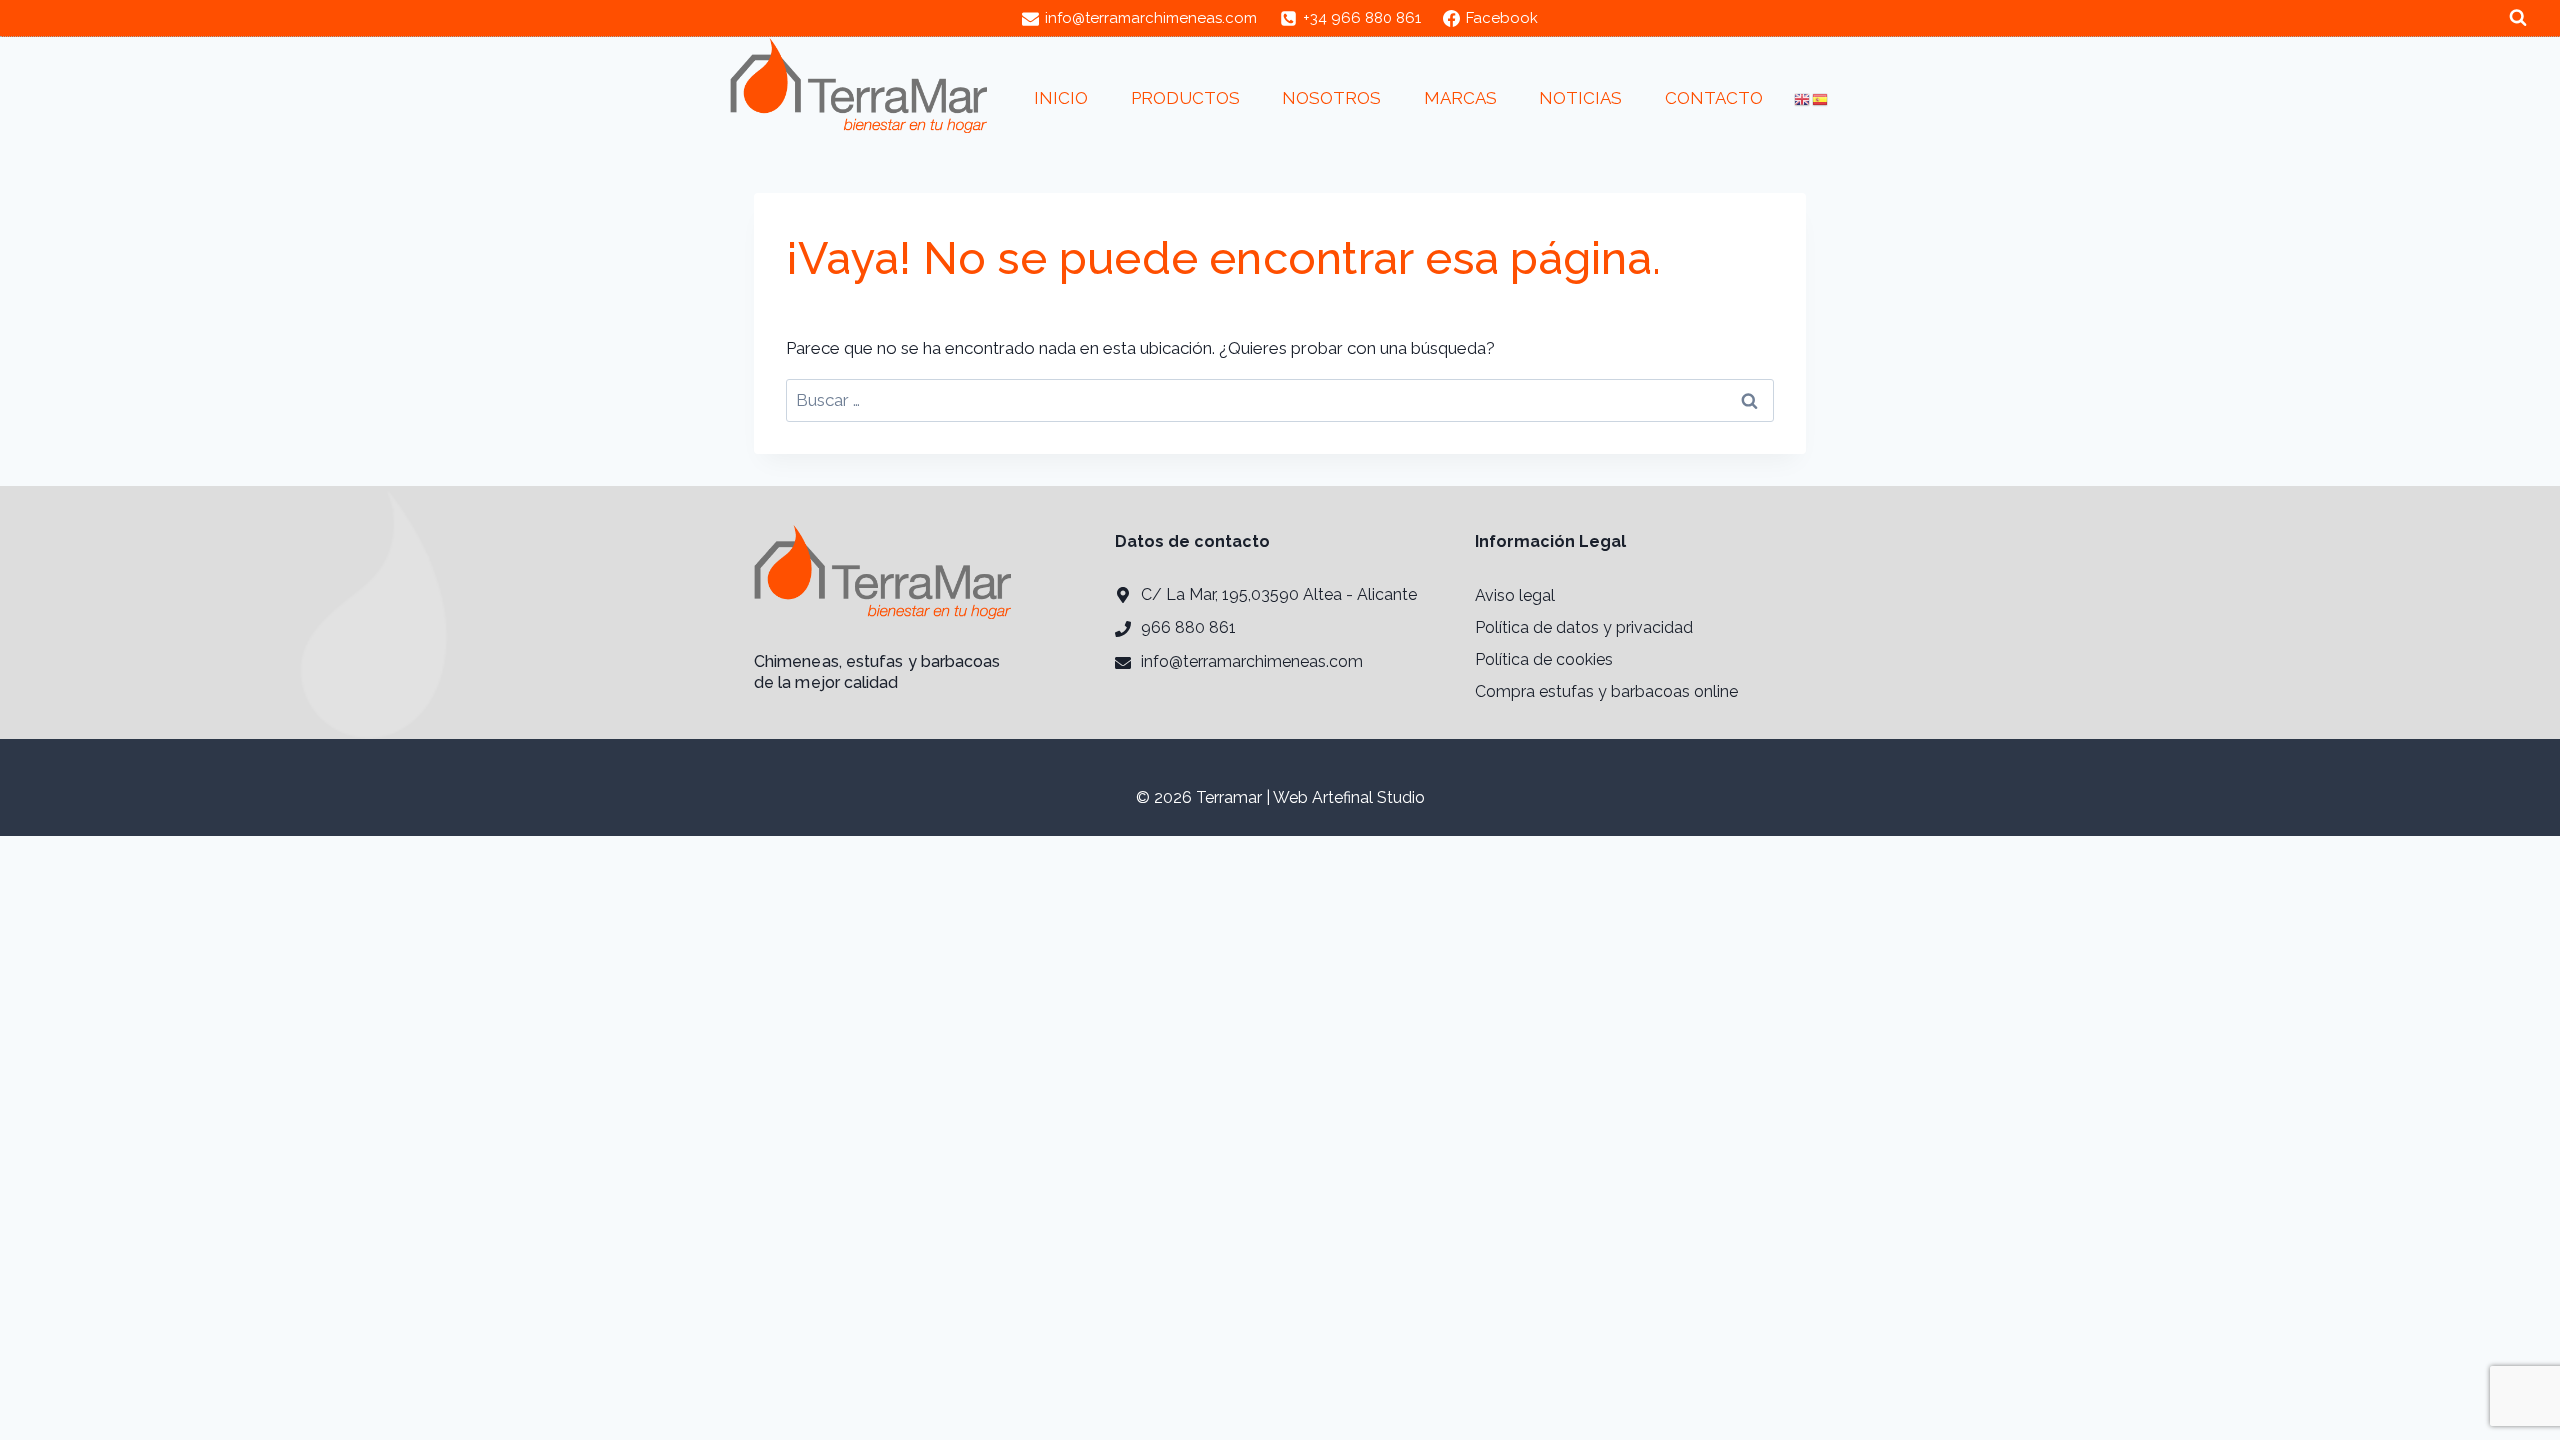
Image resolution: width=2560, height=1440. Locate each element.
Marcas (1460, 98)
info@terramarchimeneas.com (1252, 661)
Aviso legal (1515, 595)
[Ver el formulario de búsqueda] (2518, 18)
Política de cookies (1544, 659)
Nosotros (1331, 98)
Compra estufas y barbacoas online (1606, 691)
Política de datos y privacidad (1584, 627)
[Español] (1821, 99)
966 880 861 (1188, 627)
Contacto (1714, 98)
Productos (1185, 98)
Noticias (1580, 98)
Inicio (1061, 98)
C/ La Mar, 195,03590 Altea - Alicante (1279, 594)
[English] (1803, 99)
